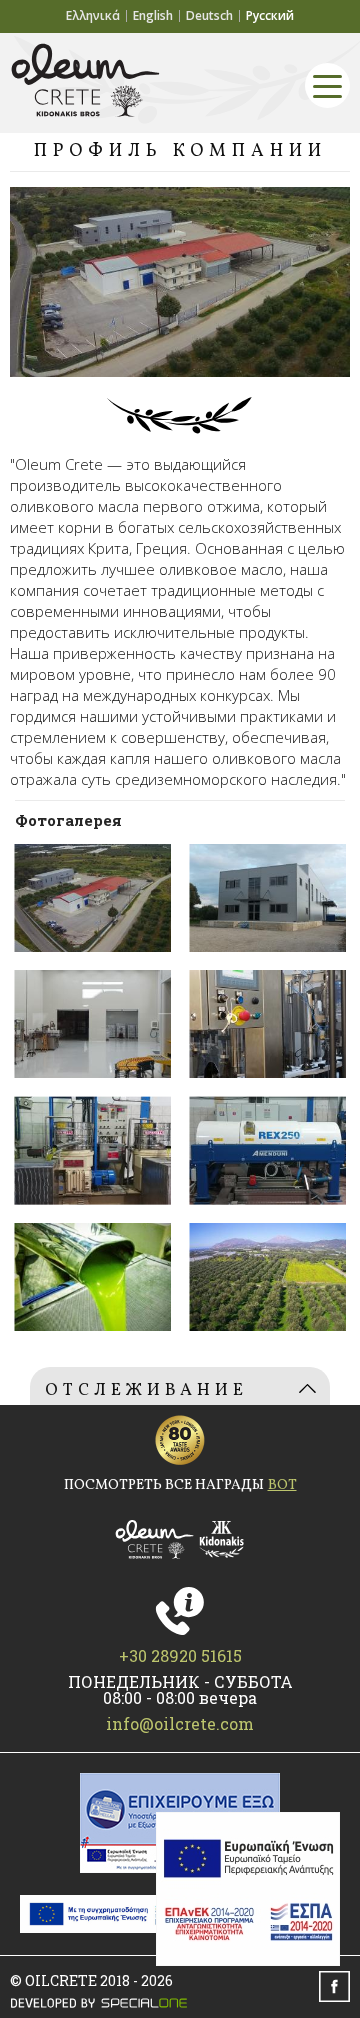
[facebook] (334, 1986)
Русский (270, 16)
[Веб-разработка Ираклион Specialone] (180, 2003)
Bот (282, 1486)
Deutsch (209, 16)
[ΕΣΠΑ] (248, 1889)
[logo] (180, 1539)
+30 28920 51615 (180, 1656)
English (153, 16)
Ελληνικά (93, 16)
